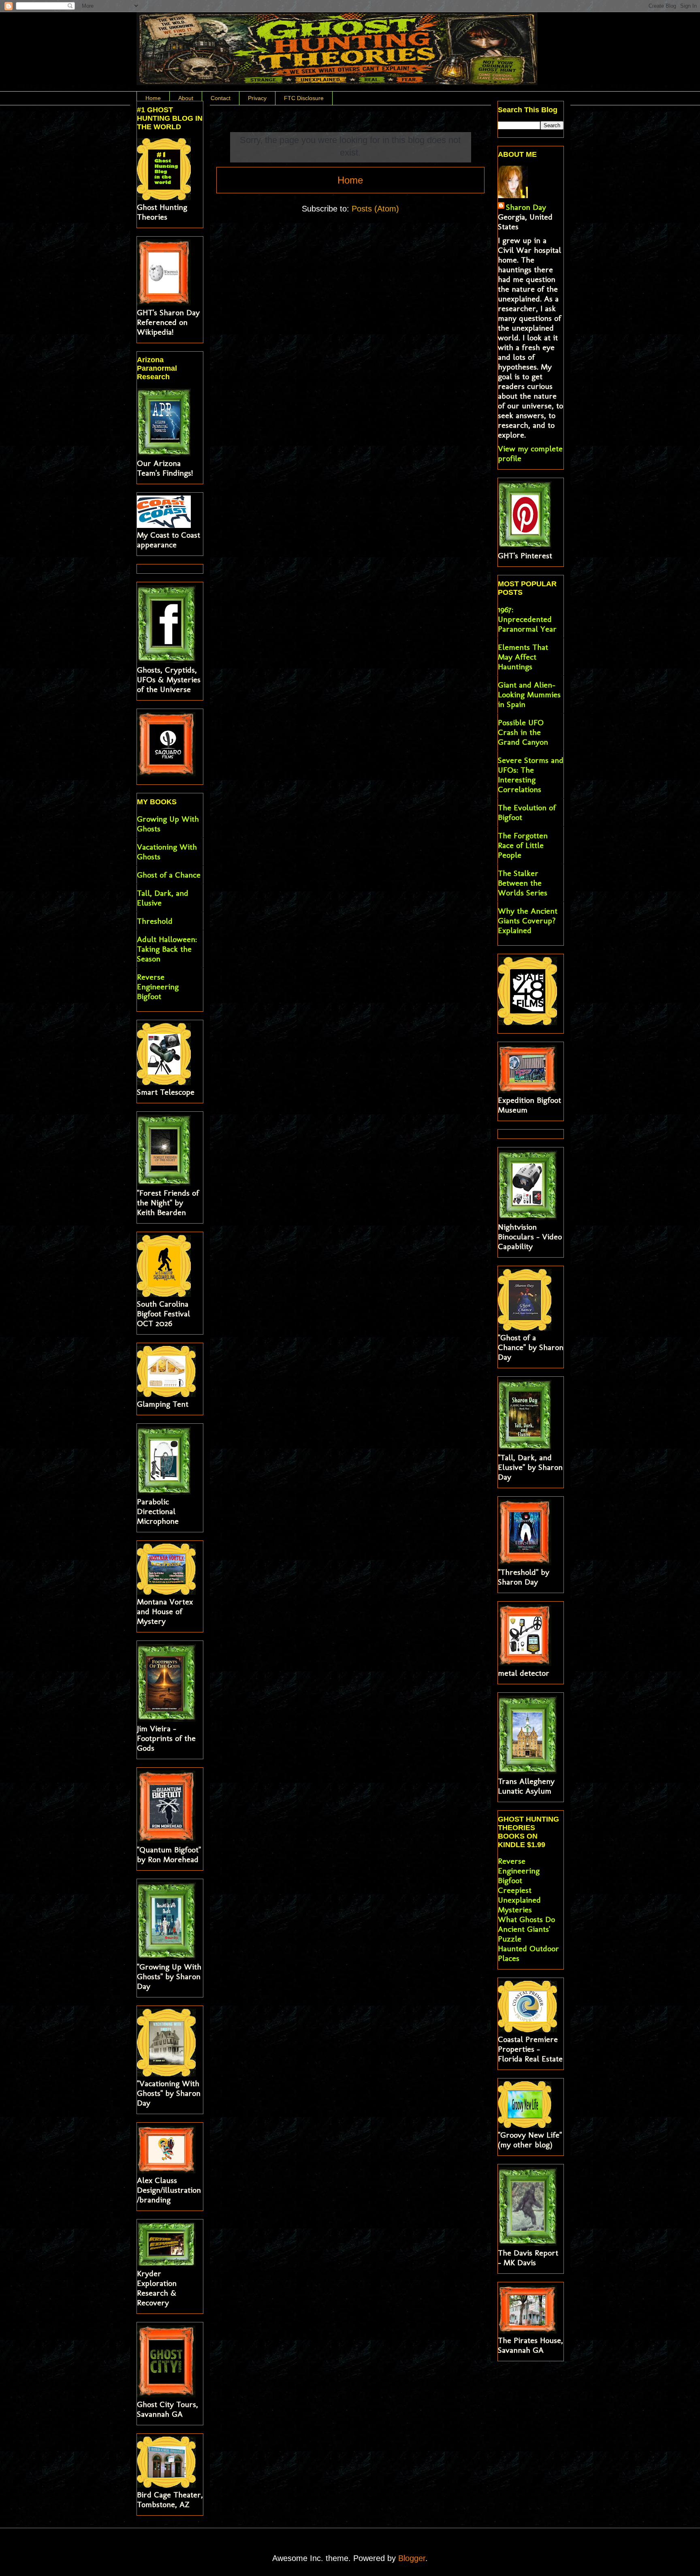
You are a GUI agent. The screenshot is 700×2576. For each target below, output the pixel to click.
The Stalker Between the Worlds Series (523, 883)
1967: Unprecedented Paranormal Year (527, 619)
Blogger (412, 2558)
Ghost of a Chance (169, 875)
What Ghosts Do (526, 1919)
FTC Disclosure (304, 98)
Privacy (257, 98)
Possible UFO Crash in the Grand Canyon (523, 732)
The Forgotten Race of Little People (523, 845)
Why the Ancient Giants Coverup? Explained (528, 921)
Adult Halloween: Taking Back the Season (167, 949)
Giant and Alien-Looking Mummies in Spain (529, 694)
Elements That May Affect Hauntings (523, 657)
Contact (221, 98)
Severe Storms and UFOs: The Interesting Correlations (531, 775)
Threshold (155, 921)
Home (153, 98)
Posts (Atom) (375, 209)
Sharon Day (526, 207)
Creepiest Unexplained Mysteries (519, 1900)
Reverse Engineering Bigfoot (158, 987)
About (186, 98)
